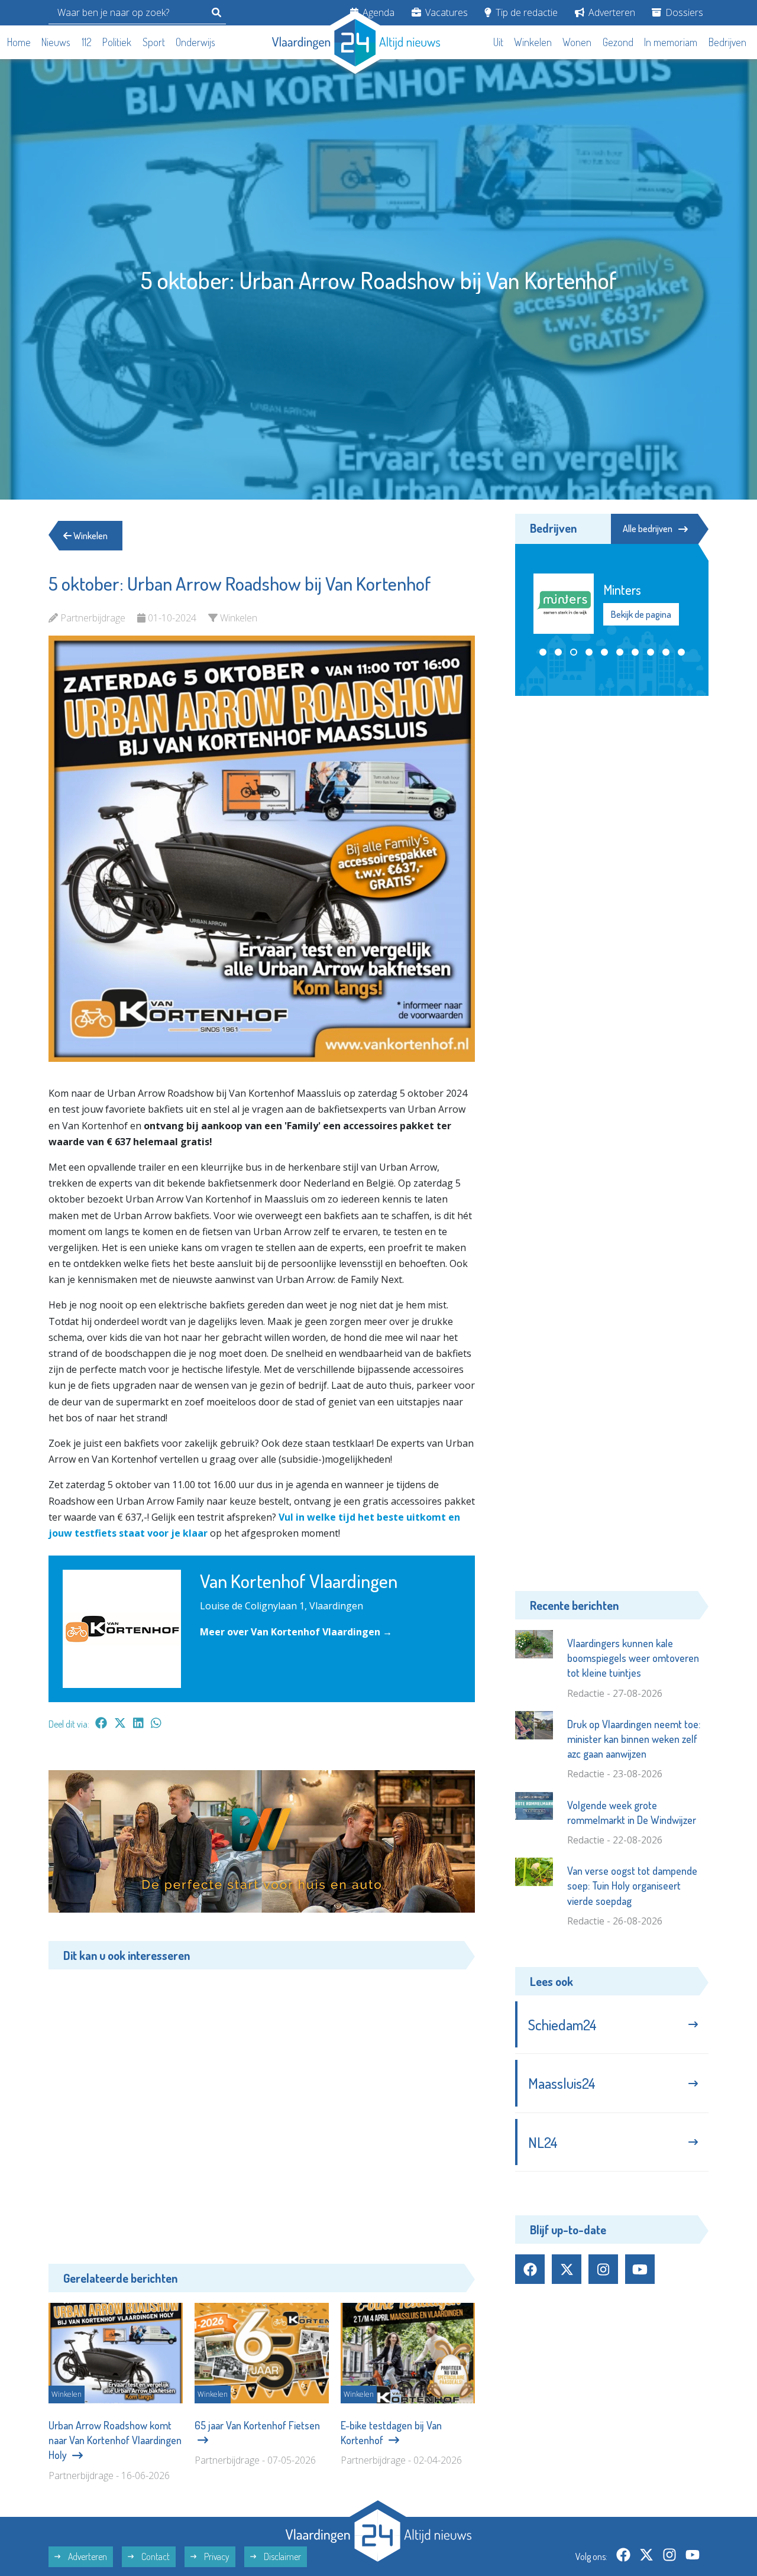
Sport (154, 42)
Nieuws (56, 42)
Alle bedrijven (648, 529)
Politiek (117, 42)
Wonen (577, 42)
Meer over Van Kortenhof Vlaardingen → (296, 1632)
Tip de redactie (525, 12)
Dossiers (683, 12)
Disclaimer (282, 2556)
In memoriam (671, 42)
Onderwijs (195, 42)
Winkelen (533, 42)
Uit (498, 42)
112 (87, 42)
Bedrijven (727, 42)
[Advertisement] (262, 2108)
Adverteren (611, 12)
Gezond (618, 42)
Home (19, 42)
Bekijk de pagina (640, 614)
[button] (543, 652)
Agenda (377, 12)
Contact (155, 2556)
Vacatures (445, 12)
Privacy (216, 2556)
